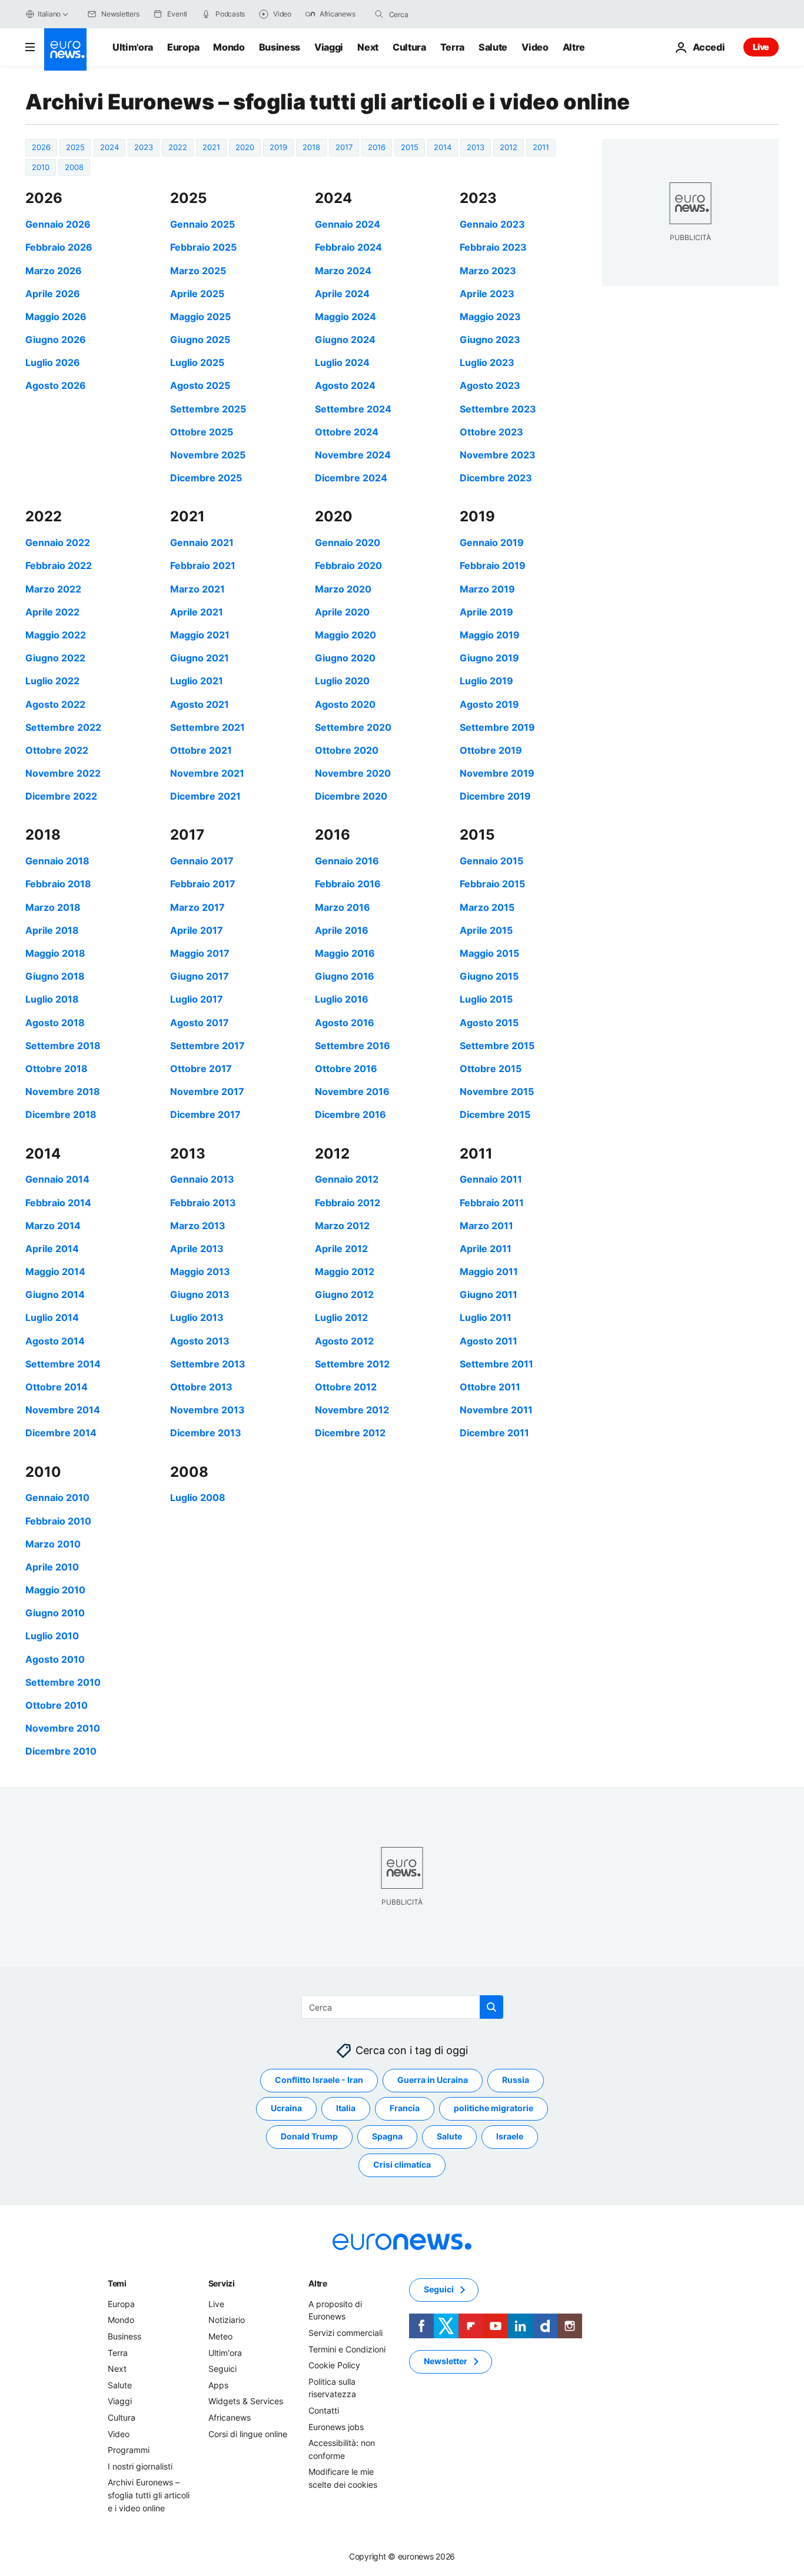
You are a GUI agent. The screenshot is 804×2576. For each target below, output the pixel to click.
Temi (117, 2283)
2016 (377, 147)
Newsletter (446, 2361)
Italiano (49, 14)
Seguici (222, 2369)
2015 (410, 147)
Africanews (230, 2417)
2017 (344, 147)
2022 (178, 147)
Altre (318, 2283)
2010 (41, 167)
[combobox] (438, 14)
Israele (510, 2136)
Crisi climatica (402, 2164)
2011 (541, 147)
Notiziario (227, 2320)
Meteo (220, 2336)
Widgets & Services (246, 2401)
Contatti (324, 2410)
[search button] (379, 14)
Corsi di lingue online (248, 2433)
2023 (144, 147)
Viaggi (329, 47)
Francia (405, 2108)
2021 (211, 147)
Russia (516, 2080)
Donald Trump (309, 2136)
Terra (452, 47)
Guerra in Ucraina (433, 2080)
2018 (311, 147)
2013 (476, 147)
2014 (443, 147)
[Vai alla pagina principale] (65, 49)
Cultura (409, 47)
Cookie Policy (334, 2365)
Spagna (387, 2136)
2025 (75, 147)
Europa (183, 47)
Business (280, 47)
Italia (346, 2108)
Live (761, 47)
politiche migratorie (494, 2108)
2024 (109, 147)
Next (368, 47)
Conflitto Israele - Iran (319, 2080)
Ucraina (286, 2108)
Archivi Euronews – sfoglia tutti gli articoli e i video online (149, 2495)
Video (535, 47)
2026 (41, 147)
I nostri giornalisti (140, 2466)
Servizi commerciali (345, 2333)
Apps (218, 2384)
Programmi (129, 2450)
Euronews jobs (336, 2426)
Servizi (222, 2283)
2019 (278, 147)
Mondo (229, 47)
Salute (493, 47)
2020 (245, 147)
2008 (74, 167)
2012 (509, 147)
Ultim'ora (133, 47)
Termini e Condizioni (347, 2349)
